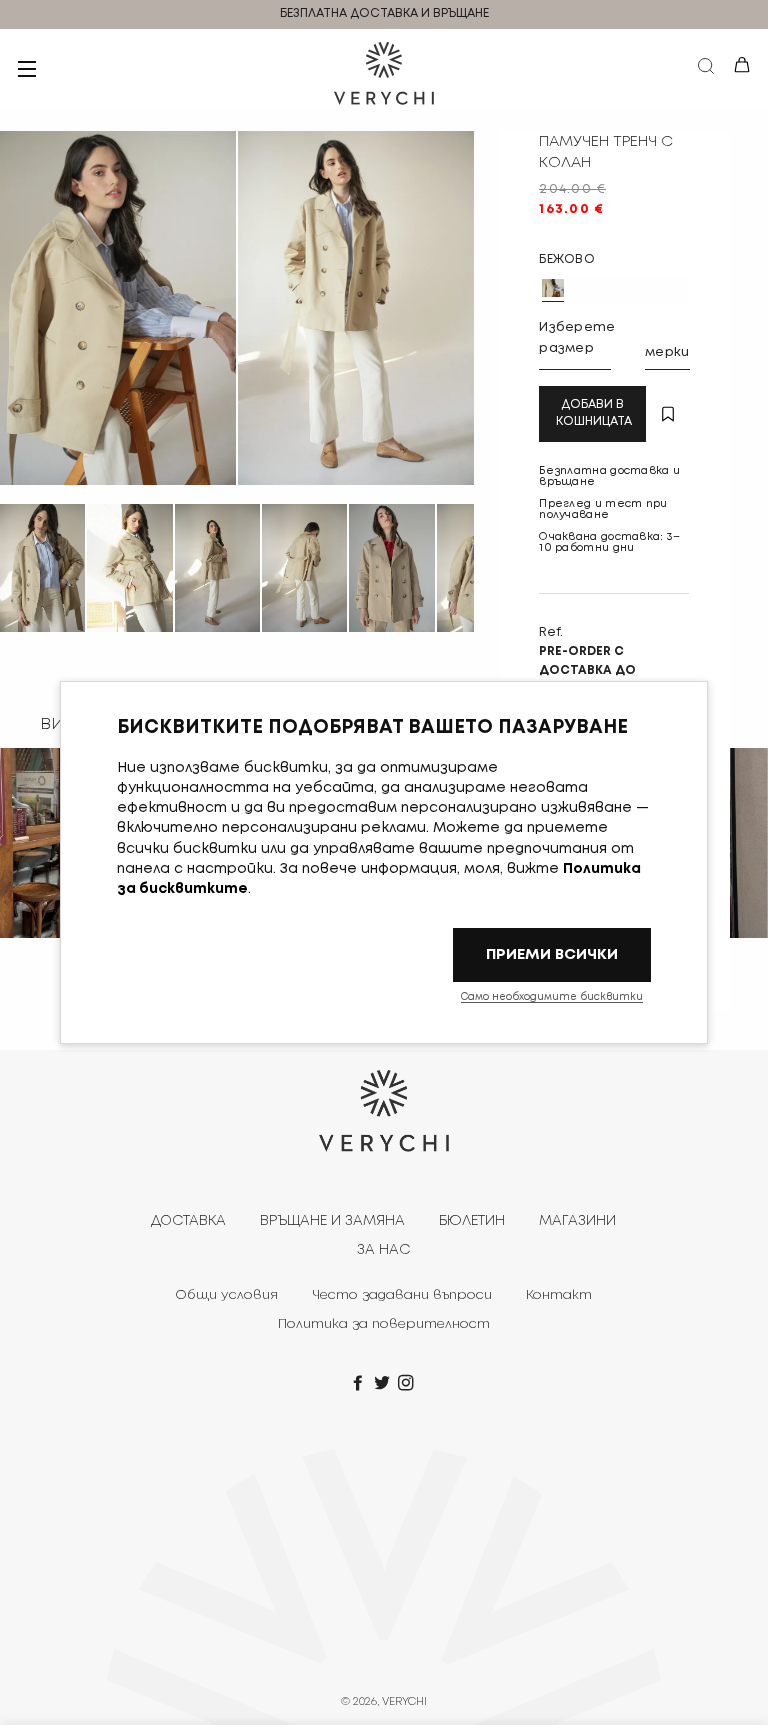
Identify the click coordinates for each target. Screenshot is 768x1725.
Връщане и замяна (332, 1221)
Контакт (559, 1295)
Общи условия (226, 1295)
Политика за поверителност (384, 1324)
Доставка (188, 1221)
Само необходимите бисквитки (552, 997)
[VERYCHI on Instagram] (408, 1384)
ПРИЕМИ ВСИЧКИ (552, 954)
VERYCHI (404, 1701)
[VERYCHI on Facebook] (360, 1384)
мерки (667, 352)
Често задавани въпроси (402, 1295)
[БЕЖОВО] (553, 288)
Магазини (577, 1221)
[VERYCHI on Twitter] (384, 1384)
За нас (383, 1250)
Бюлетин (472, 1221)
